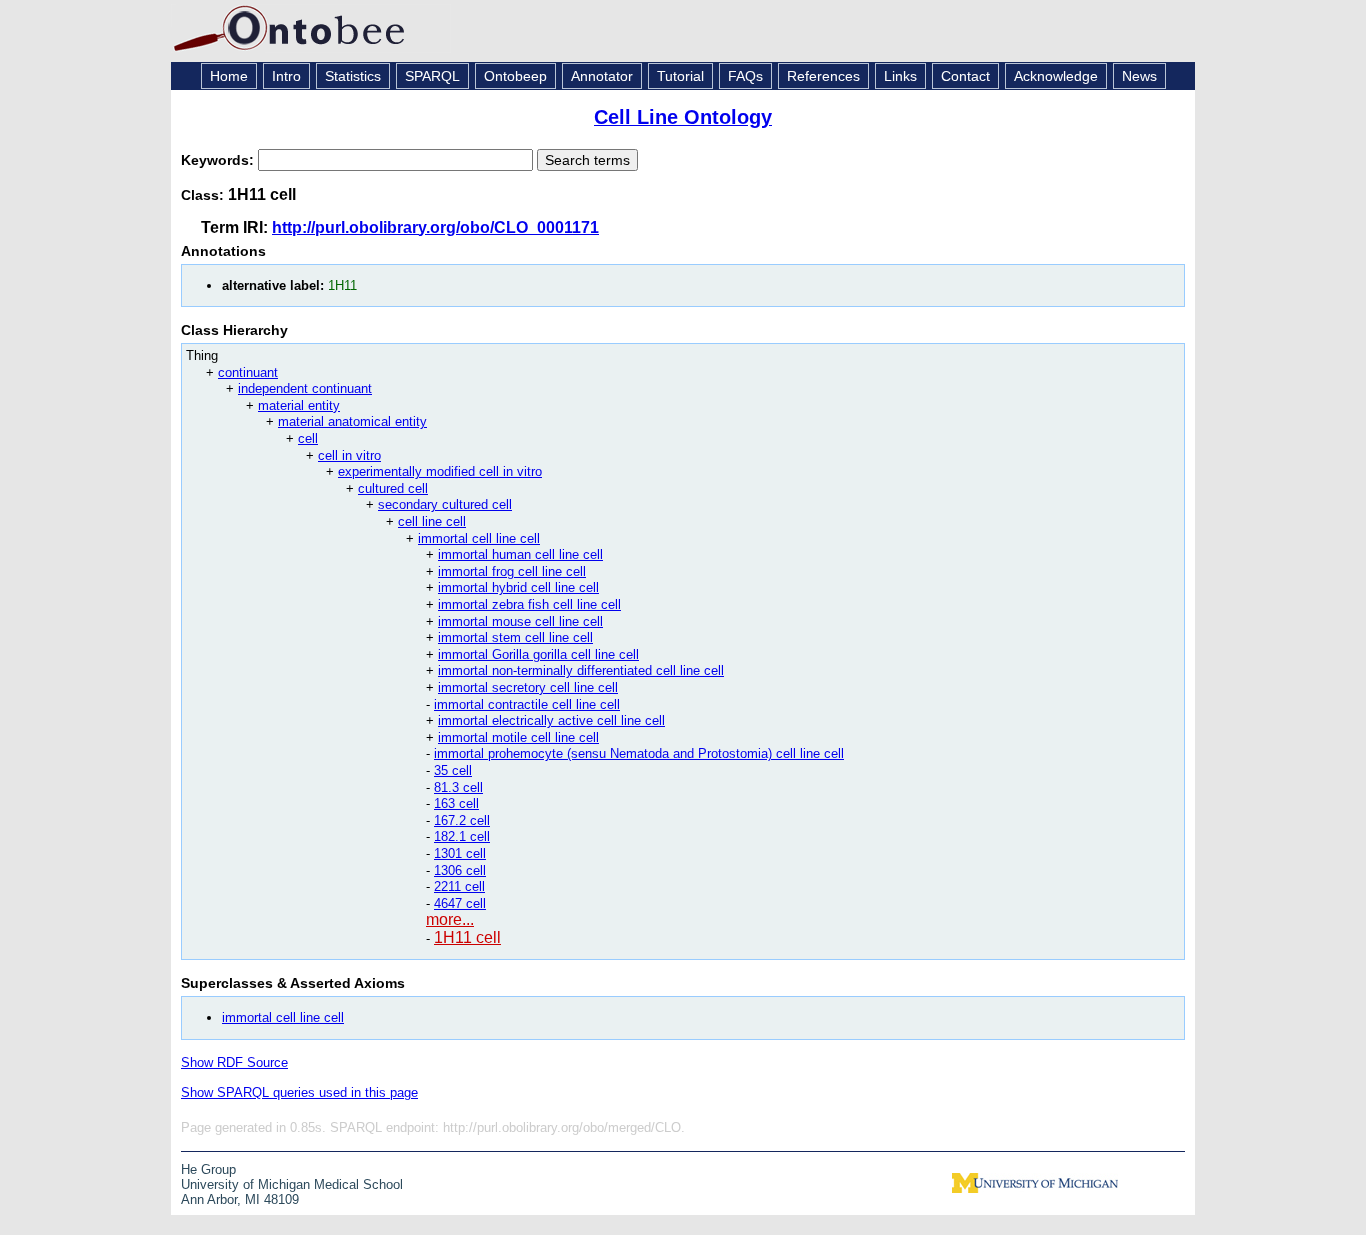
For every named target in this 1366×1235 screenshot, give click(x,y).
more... (450, 919)
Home (229, 76)
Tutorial (680, 76)
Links (900, 76)
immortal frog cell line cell (512, 571)
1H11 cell (467, 937)
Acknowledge (1056, 76)
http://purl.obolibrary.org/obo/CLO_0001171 (435, 227)
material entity (299, 405)
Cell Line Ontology (683, 117)
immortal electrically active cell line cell (551, 720)
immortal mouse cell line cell (520, 621)
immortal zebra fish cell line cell (529, 604)
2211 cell (459, 886)
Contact (965, 76)
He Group (208, 1169)
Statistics (353, 76)
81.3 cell (458, 787)
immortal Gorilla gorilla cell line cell (538, 654)
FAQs (745, 76)
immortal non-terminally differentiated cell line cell (581, 670)
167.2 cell (462, 820)
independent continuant (305, 388)
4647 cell (460, 903)
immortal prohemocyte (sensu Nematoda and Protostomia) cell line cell (639, 753)
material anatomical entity (352, 421)
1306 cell (460, 870)
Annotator (602, 76)
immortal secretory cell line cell (528, 687)
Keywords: (219, 160)
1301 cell (460, 853)
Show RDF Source (234, 1062)
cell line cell (432, 521)
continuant (248, 372)
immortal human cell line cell (520, 554)
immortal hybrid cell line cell (518, 587)
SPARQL (432, 76)
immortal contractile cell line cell (527, 704)
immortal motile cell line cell (518, 737)
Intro (286, 76)
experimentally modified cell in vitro (440, 471)
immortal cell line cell (479, 538)
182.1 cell (462, 836)
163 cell (456, 803)
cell (308, 438)
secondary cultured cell (445, 504)
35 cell (453, 770)
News (1139, 76)
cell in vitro (349, 455)
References (823, 76)
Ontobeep (515, 76)
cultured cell (393, 488)
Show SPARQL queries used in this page (299, 1092)
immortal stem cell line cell (515, 637)
